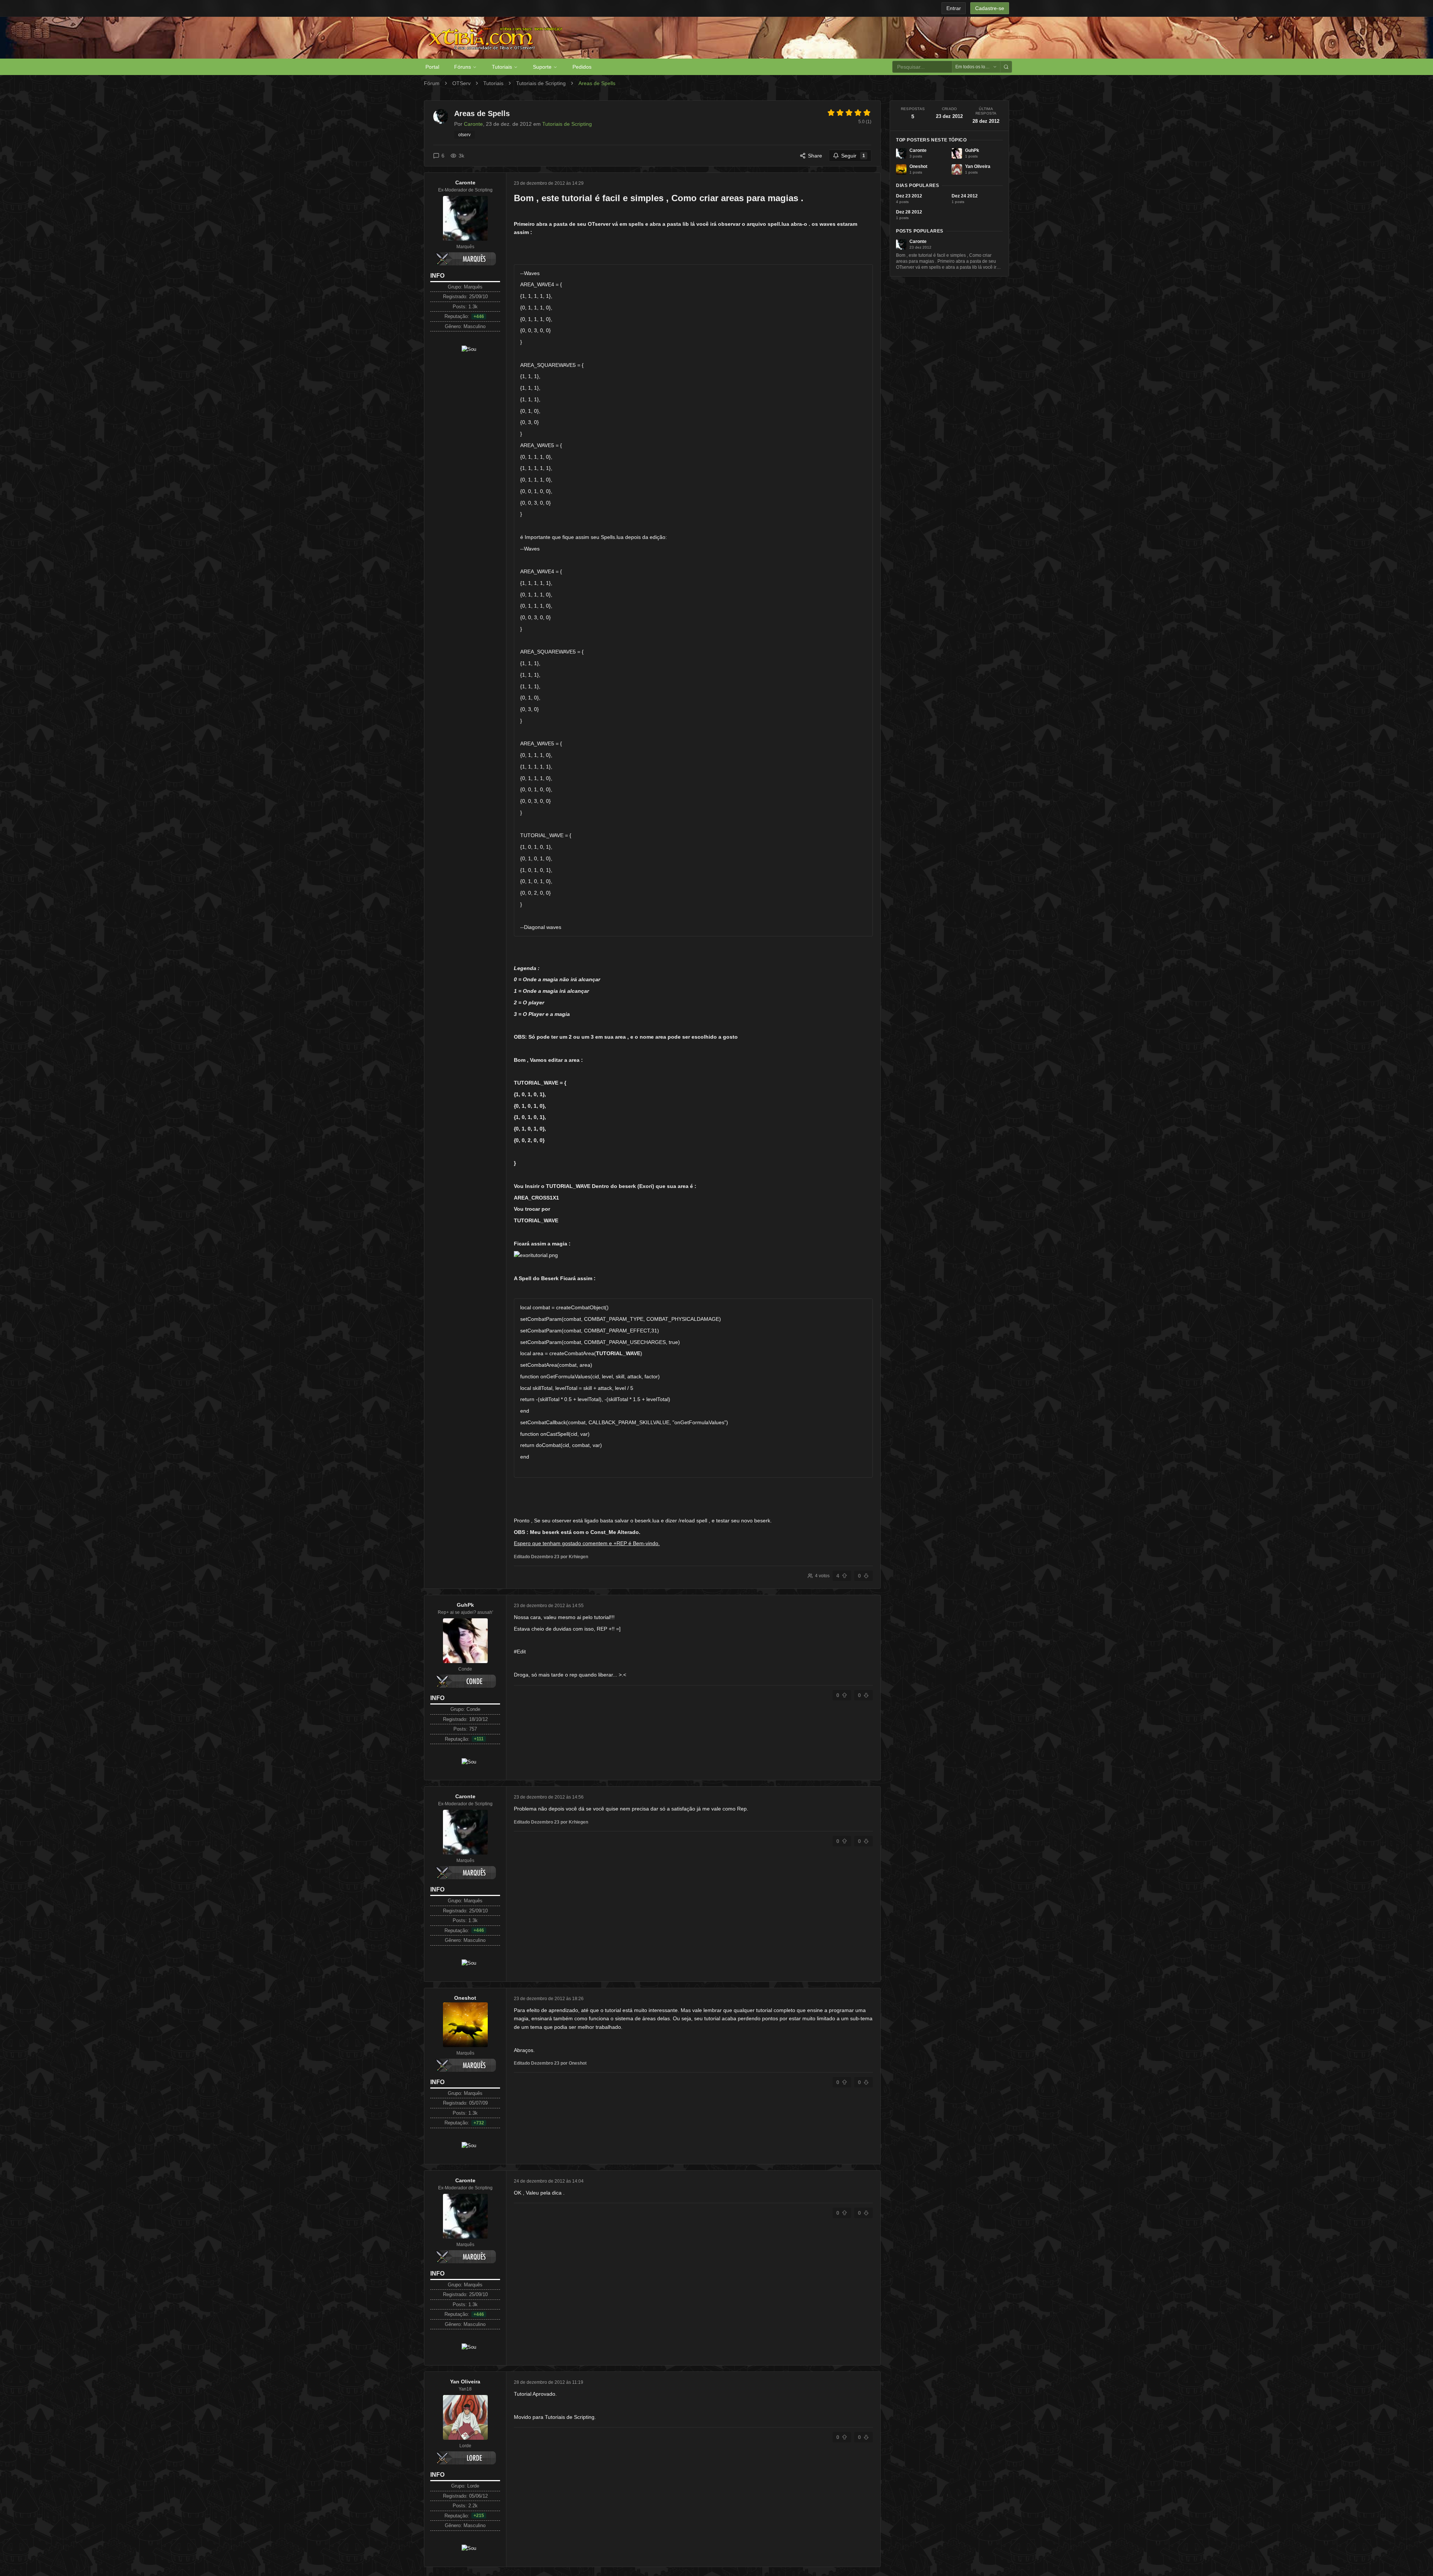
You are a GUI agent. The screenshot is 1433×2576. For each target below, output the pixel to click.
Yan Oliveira (465, 2382)
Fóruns (463, 67)
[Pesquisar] (1006, 67)
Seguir (853, 156)
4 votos (822, 1576)
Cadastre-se (990, 8)
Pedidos (582, 67)
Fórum (432, 83)
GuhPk (465, 1605)
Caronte (465, 183)
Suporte (542, 67)
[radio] (831, 113)
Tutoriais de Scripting (541, 83)
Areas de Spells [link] (597, 83)
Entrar (954, 8)
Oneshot (465, 1998)
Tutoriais (502, 67)
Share (815, 156)
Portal (432, 67)
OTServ (461, 83)
